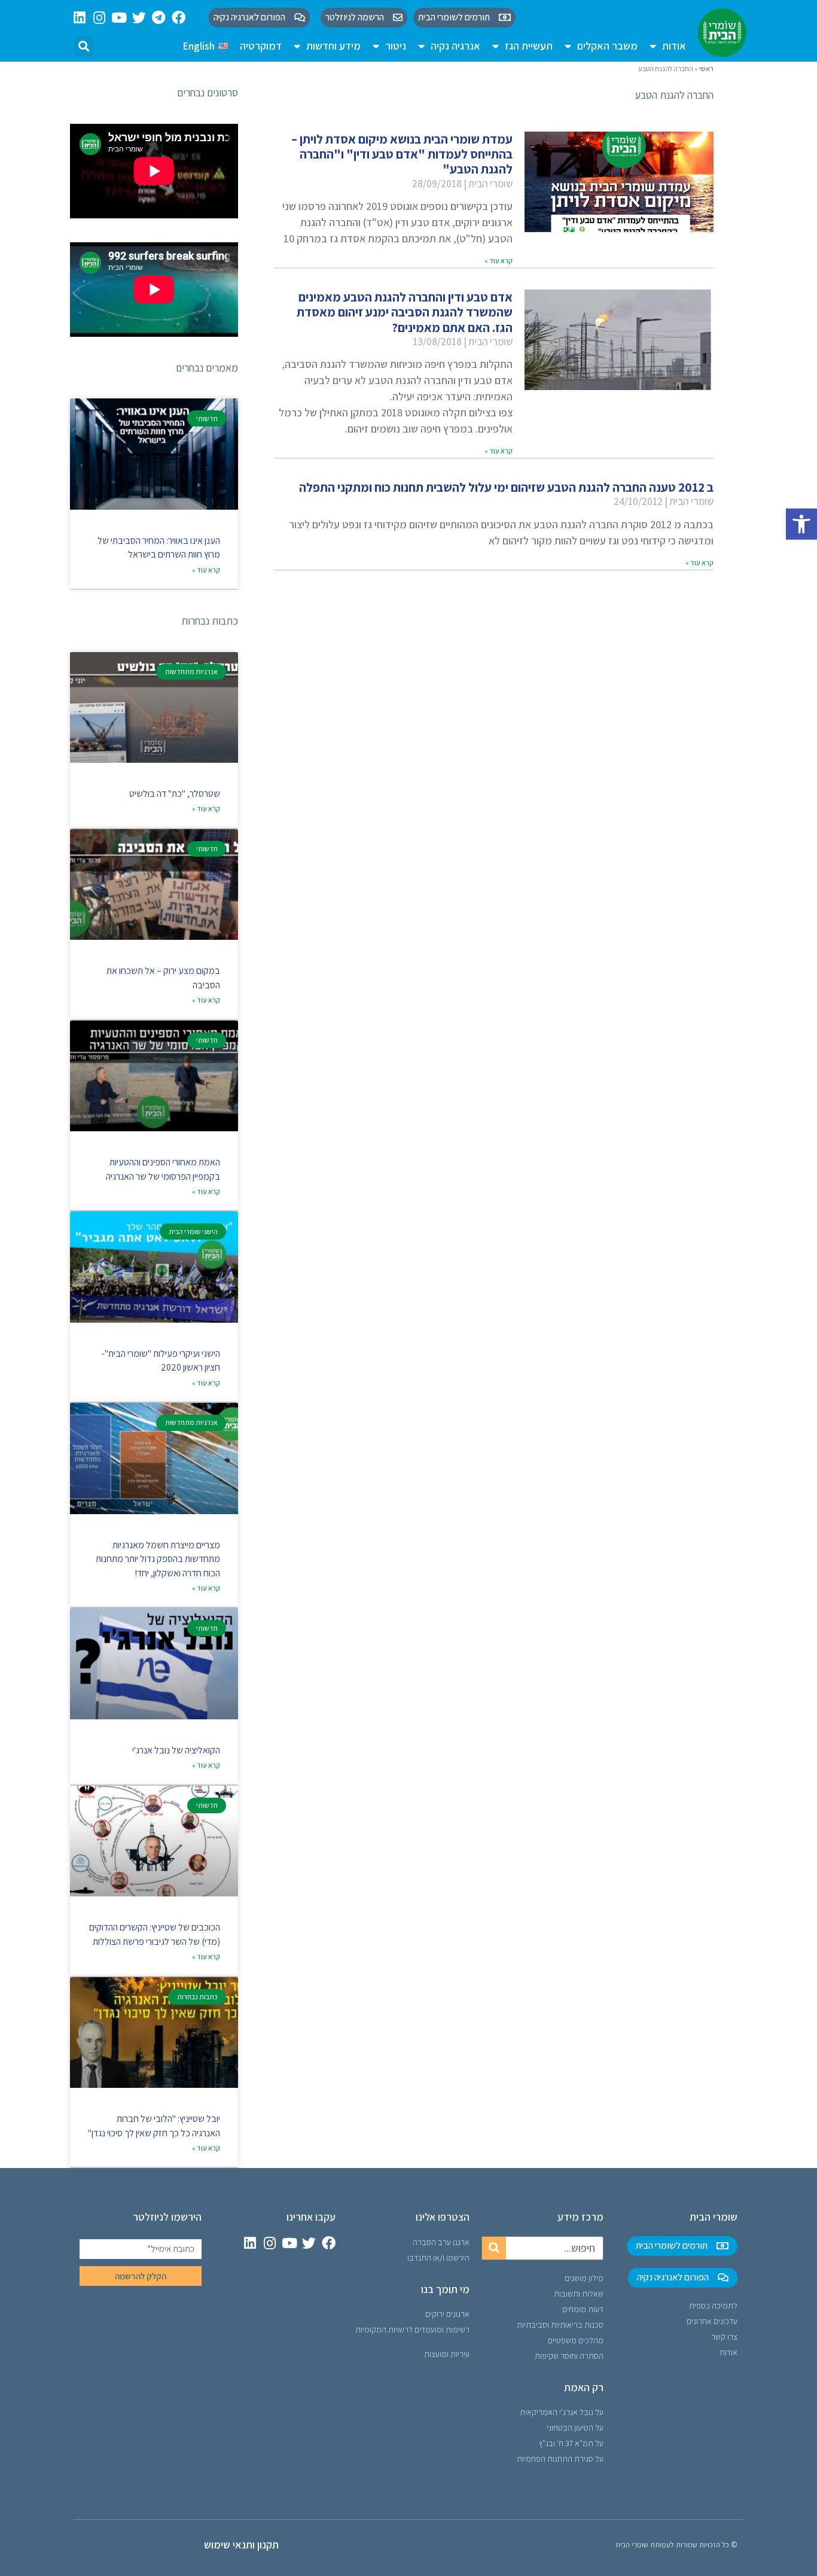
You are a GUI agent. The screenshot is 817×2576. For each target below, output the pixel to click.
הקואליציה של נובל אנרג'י (176, 1750)
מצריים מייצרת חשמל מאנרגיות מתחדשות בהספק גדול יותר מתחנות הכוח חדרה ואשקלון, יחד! (158, 1559)
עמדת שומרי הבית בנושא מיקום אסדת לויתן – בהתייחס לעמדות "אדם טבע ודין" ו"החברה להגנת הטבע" (402, 154)
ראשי (706, 68)
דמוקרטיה (261, 46)
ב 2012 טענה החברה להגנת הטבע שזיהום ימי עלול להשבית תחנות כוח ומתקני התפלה (506, 487)
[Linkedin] (80, 18)
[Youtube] (119, 18)
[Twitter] (139, 18)
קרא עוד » (499, 261)
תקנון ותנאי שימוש (241, 2545)
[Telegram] (159, 18)
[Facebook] (179, 18)
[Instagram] (100, 18)
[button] (801, 524)
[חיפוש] (494, 2248)
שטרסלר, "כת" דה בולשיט (175, 794)
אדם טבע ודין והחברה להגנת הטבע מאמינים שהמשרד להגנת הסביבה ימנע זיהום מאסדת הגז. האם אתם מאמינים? (405, 312)
